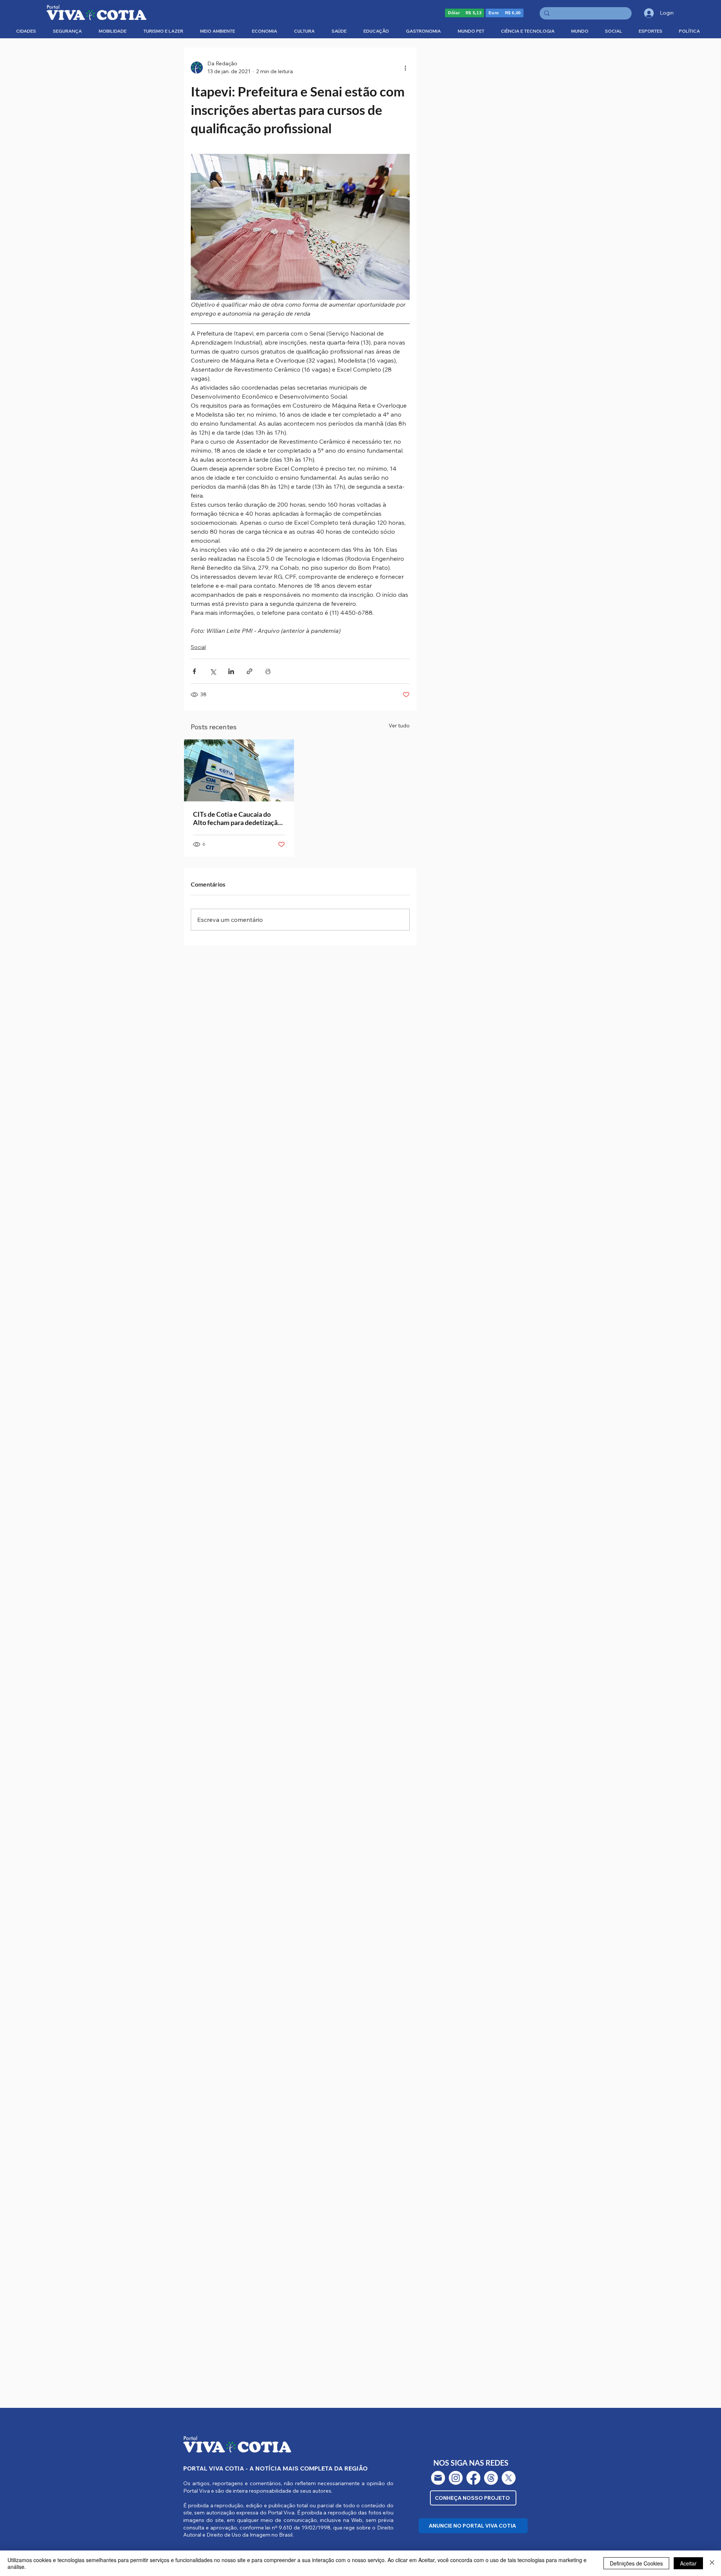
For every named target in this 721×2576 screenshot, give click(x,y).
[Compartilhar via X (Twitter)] (213, 671)
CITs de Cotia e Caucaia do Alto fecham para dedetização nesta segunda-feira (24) (237, 818)
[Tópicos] (491, 2478)
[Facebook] (473, 2478)
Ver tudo (399, 726)
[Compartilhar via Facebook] (194, 671)
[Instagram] (456, 2478)
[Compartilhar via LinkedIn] (231, 671)
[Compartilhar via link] (250, 671)
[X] (509, 2478)
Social (198, 647)
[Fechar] (712, 2563)
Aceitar (688, 2563)
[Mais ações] (405, 68)
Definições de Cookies (636, 2563)
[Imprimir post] (268, 671)
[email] (438, 2478)
